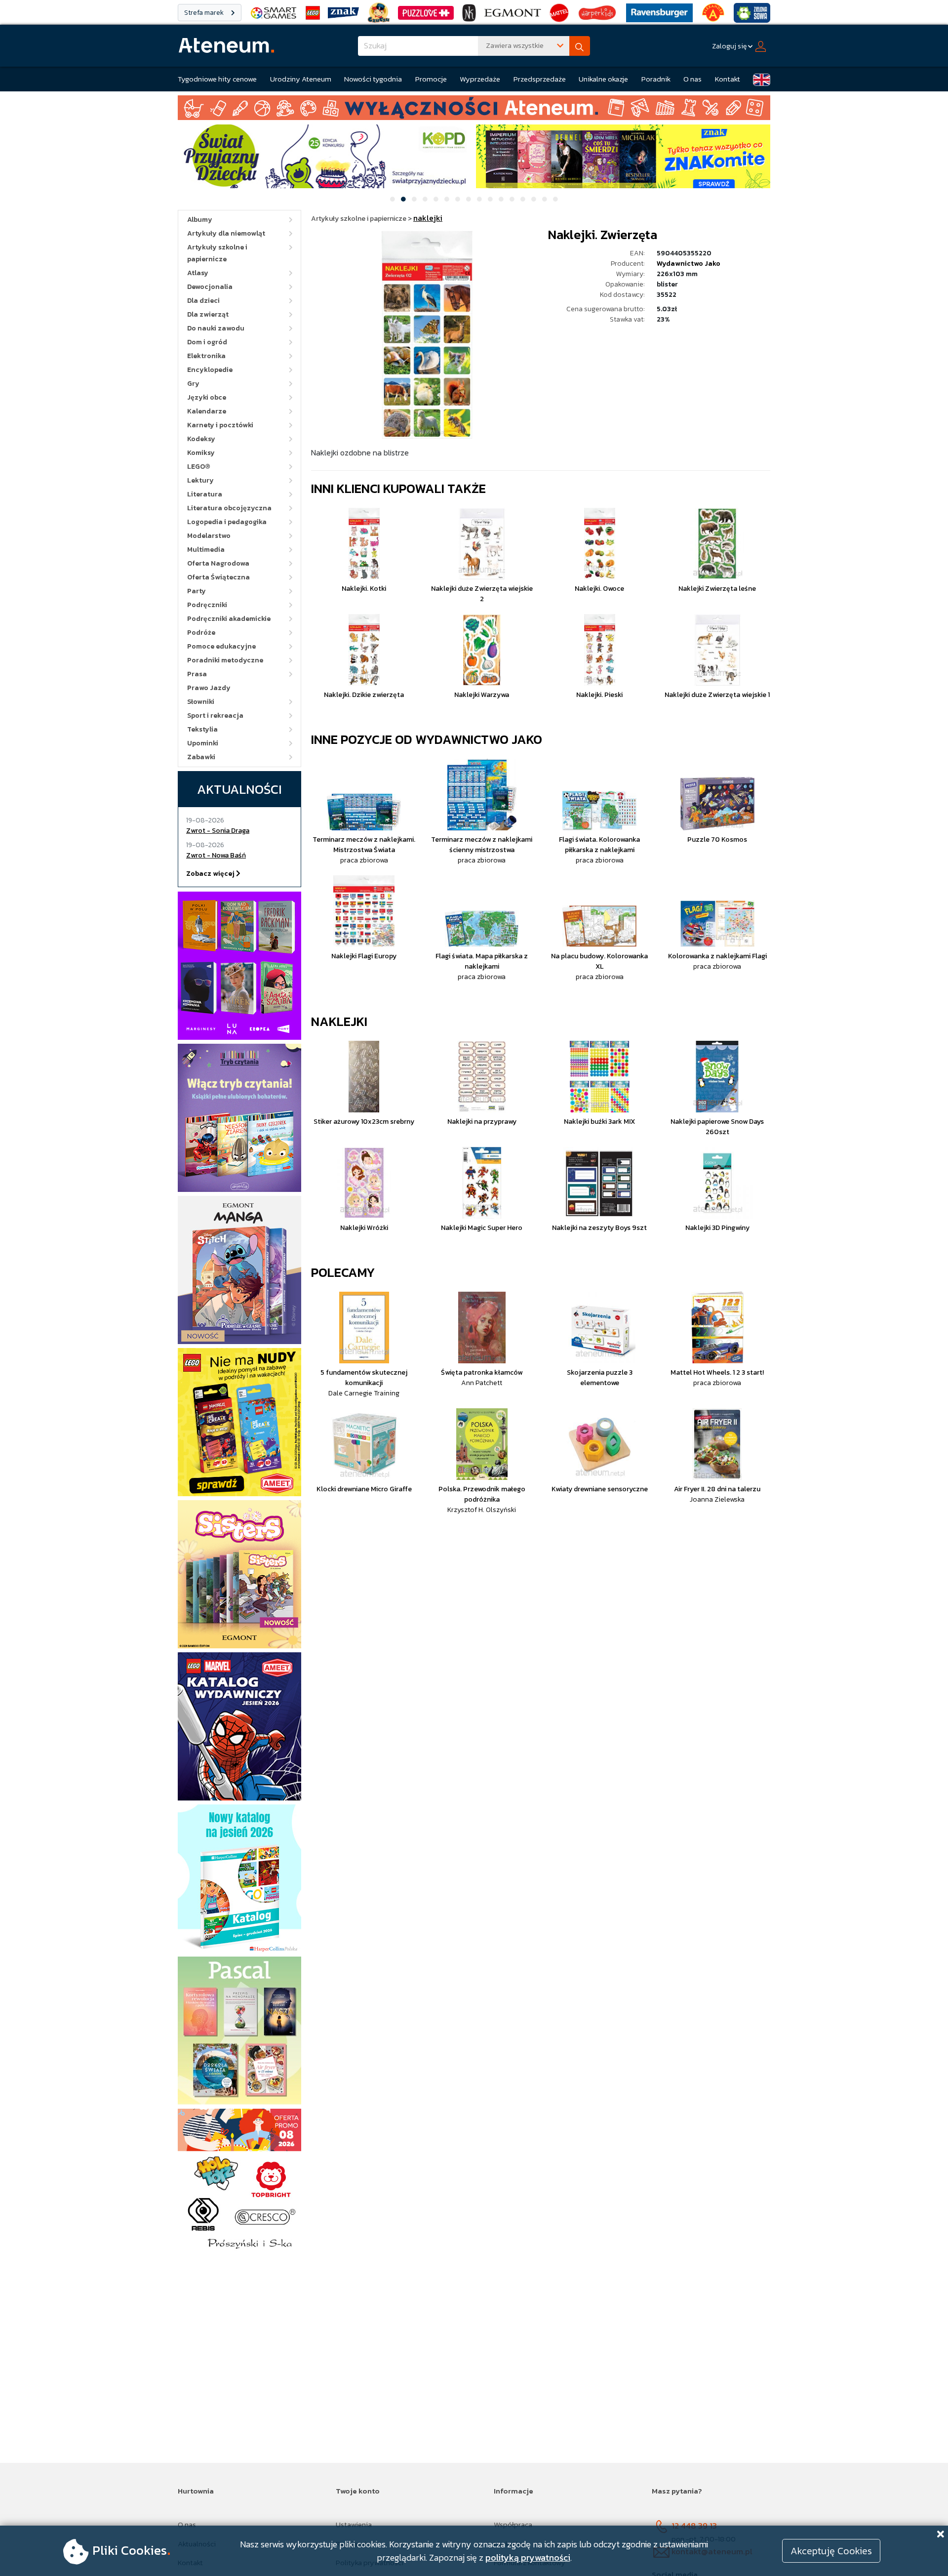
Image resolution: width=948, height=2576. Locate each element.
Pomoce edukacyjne (221, 646)
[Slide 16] (555, 199)
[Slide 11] (501, 199)
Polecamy (343, 1272)
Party (197, 591)
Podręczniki (207, 605)
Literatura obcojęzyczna (229, 508)
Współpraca (513, 2524)
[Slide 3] (414, 199)
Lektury (200, 480)
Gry (193, 384)
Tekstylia (202, 729)
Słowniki (201, 702)
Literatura (205, 494)
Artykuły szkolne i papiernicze (217, 253)
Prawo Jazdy (209, 688)
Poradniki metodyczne (225, 660)
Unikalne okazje (603, 79)
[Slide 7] (458, 199)
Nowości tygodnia (373, 79)
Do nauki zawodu (216, 328)
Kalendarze (207, 411)
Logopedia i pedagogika (227, 522)
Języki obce (207, 397)
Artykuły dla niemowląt (226, 233)
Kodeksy (201, 439)
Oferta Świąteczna (218, 577)
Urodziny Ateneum (301, 79)
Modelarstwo (209, 536)
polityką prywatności (528, 2557)
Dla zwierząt (208, 314)
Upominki (203, 743)
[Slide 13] (523, 199)
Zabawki (201, 757)
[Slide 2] (403, 199)
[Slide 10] (490, 199)
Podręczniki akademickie (229, 619)
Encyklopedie (210, 370)
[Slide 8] (469, 199)
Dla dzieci (203, 301)
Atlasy (198, 273)
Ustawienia (354, 2524)
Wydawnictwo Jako (689, 264)
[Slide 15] (545, 199)
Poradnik (656, 79)
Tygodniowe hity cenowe (217, 79)
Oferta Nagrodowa (218, 563)
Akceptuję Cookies (831, 2551)
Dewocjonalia (210, 287)
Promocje (431, 79)
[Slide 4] (425, 199)
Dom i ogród (207, 342)
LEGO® (199, 467)
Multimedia (206, 550)
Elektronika (206, 356)
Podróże (201, 633)
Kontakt (728, 79)
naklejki (339, 1021)
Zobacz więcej (211, 874)
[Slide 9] (479, 199)
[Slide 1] (393, 199)
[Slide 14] (534, 199)
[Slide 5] (436, 199)
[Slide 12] (512, 199)
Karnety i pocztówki (220, 425)
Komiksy (201, 453)
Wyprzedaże (480, 79)
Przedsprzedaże (540, 79)
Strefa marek (205, 13)
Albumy (200, 220)
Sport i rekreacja (215, 716)
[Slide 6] (447, 199)
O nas (692, 79)
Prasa (197, 674)
